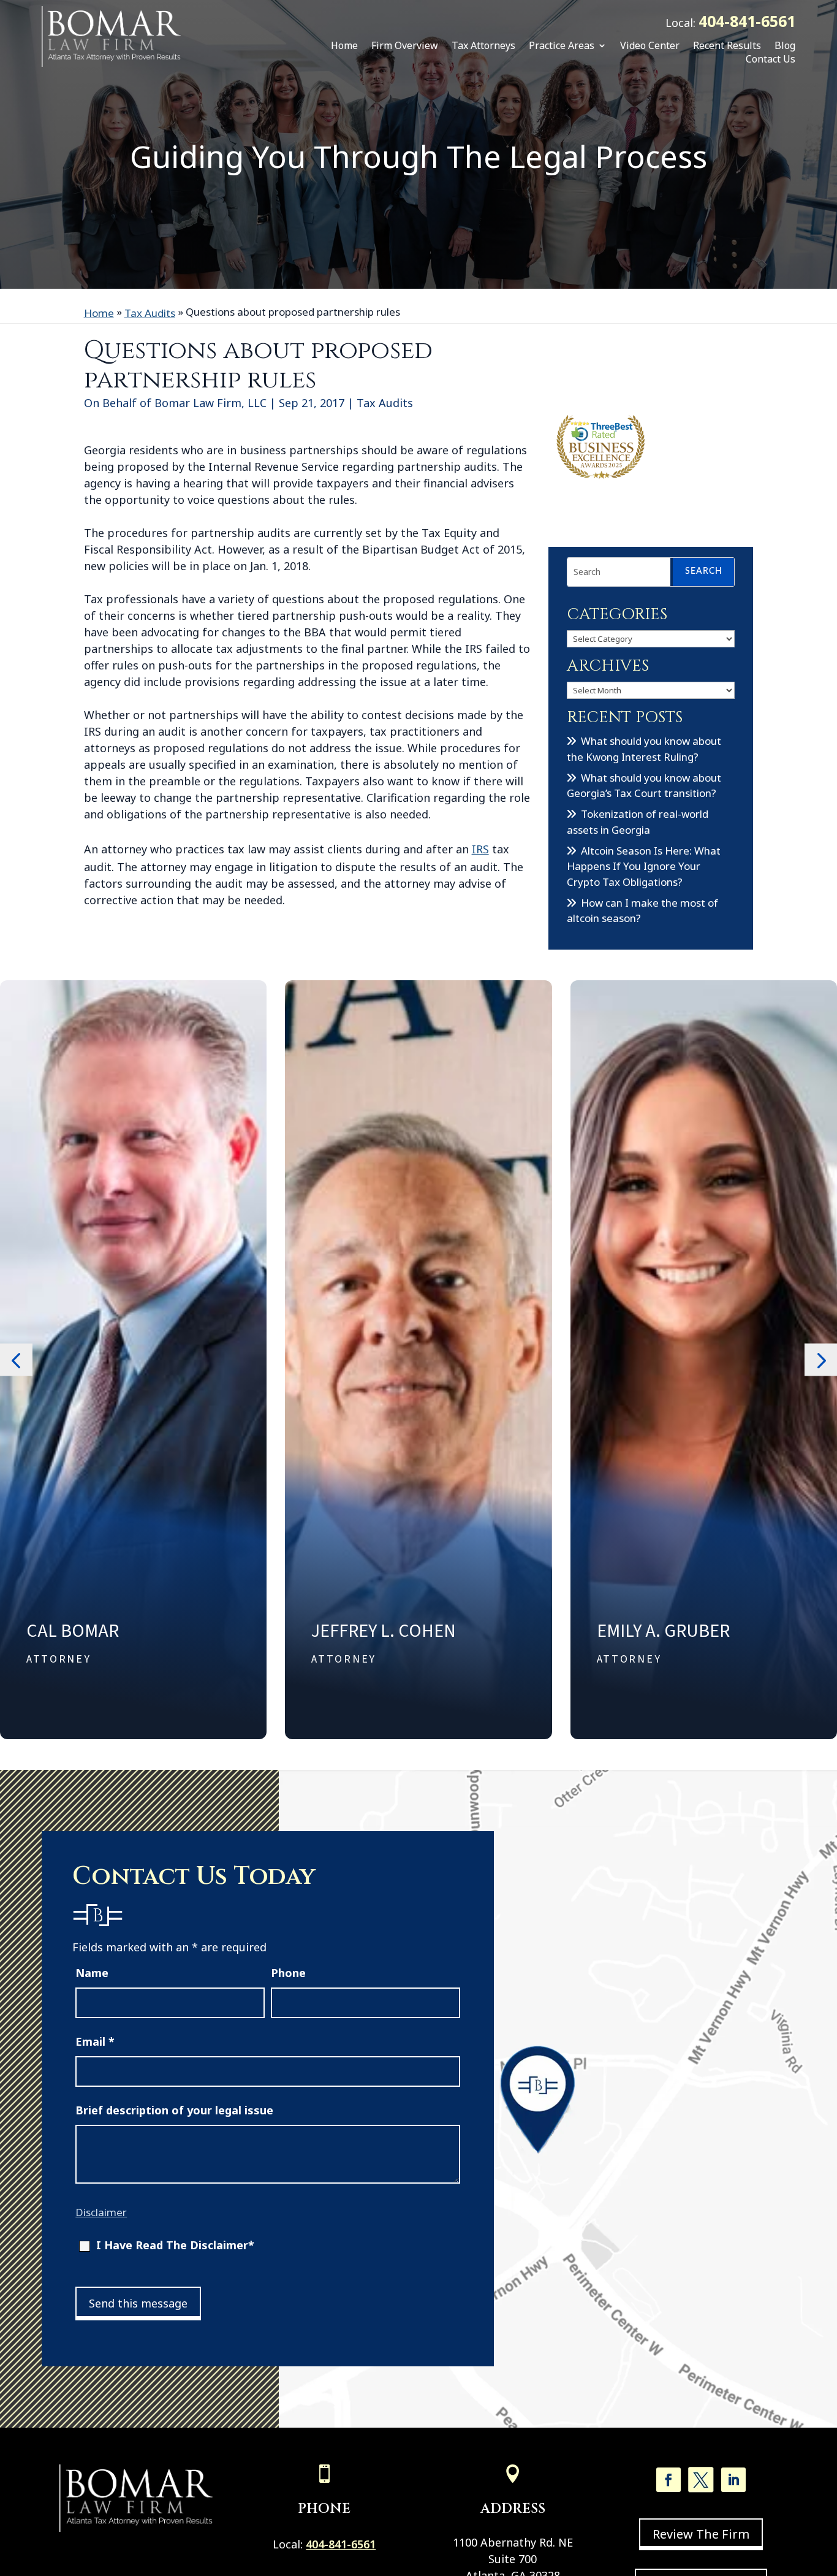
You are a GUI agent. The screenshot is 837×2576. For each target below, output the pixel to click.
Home (344, 45)
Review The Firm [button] (701, 2534)
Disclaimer (101, 2212)
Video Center (650, 45)
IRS (480, 849)
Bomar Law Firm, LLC (210, 403)
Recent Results (727, 45)
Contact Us (771, 59)
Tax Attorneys (483, 45)
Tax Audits (385, 403)
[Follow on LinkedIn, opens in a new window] (733, 2480)
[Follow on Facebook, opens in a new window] (668, 2480)
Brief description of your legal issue (174, 2110)
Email (95, 2041)
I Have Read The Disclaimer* (175, 2245)
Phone (288, 1973)
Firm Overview (405, 45)
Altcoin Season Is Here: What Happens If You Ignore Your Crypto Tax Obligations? (644, 866)
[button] (16, 1359)
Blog (785, 45)
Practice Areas (562, 45)
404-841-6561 (747, 21)
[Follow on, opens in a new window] (701, 2480)
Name (92, 1973)
